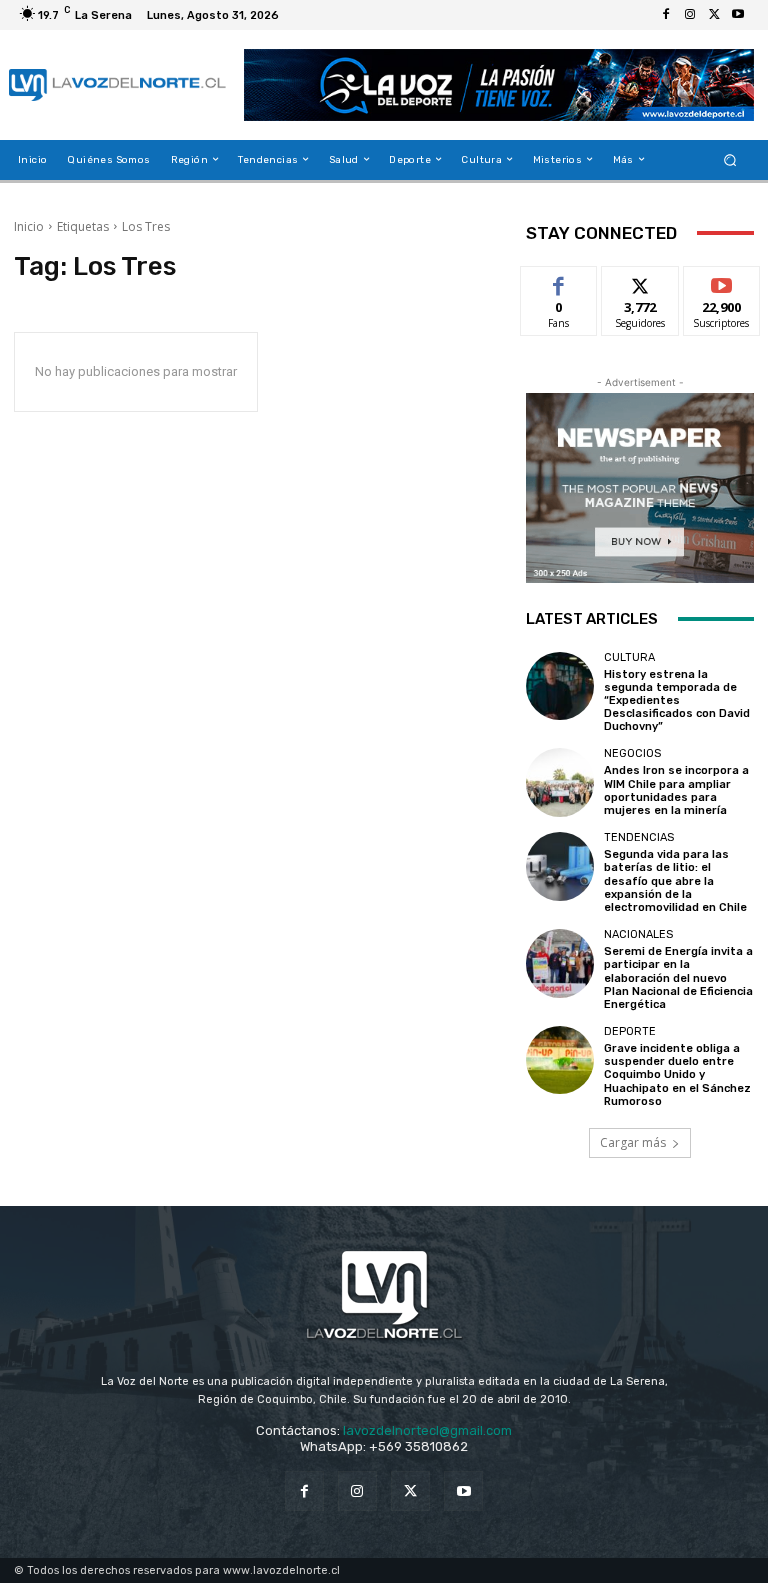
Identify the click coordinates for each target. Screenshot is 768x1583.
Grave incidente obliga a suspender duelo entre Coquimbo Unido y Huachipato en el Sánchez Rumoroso (677, 1075)
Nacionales (638, 934)
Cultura (629, 657)
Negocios (632, 753)
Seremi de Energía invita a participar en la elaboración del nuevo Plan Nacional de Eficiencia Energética (678, 978)
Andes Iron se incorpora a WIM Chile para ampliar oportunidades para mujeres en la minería (676, 790)
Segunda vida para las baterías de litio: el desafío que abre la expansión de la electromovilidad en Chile (675, 881)
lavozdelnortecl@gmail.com (427, 1430)
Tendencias (639, 837)
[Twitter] (714, 15)
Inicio (29, 226)
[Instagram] (690, 15)
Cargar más (633, 1142)
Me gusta (559, 281)
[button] (730, 159)
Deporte (630, 1031)
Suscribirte (722, 281)
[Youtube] (738, 15)
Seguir (640, 281)
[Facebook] (666, 15)
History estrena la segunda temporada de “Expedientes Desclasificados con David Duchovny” (677, 701)
